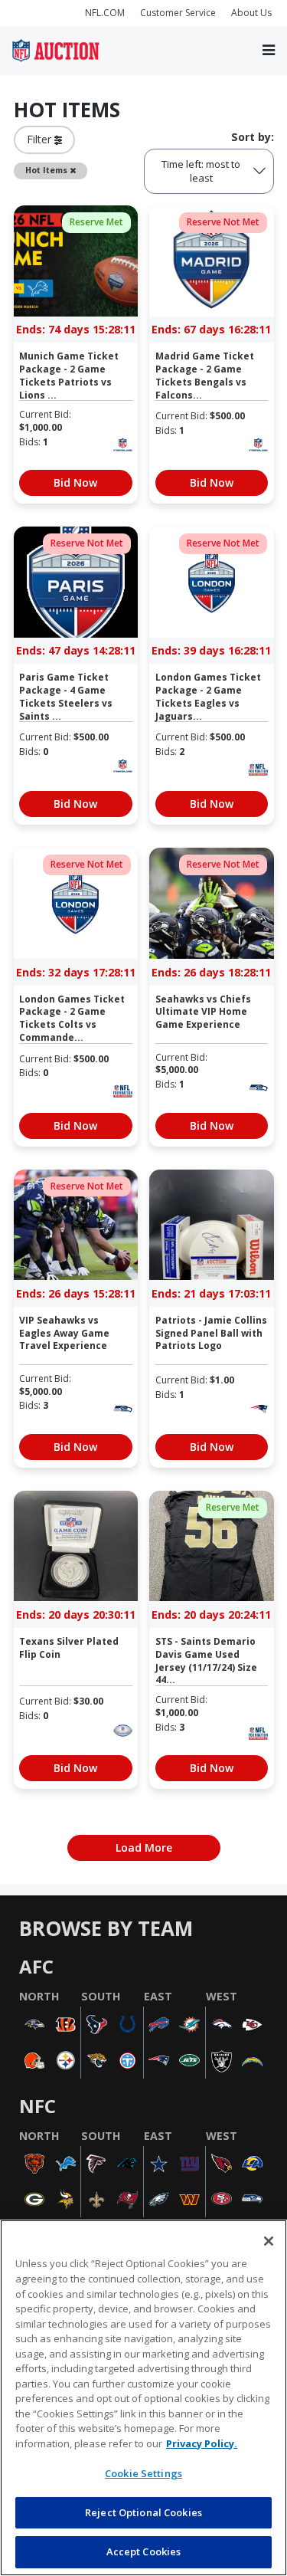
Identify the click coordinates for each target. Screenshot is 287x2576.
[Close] (269, 2241)
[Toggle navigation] (269, 50)
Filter (41, 139)
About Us (251, 13)
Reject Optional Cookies (143, 2512)
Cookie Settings (143, 2473)
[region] (143, 2398)
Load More (144, 1848)
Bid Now (75, 482)
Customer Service (178, 13)
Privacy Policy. (202, 2443)
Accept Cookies (144, 2551)
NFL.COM (105, 13)
